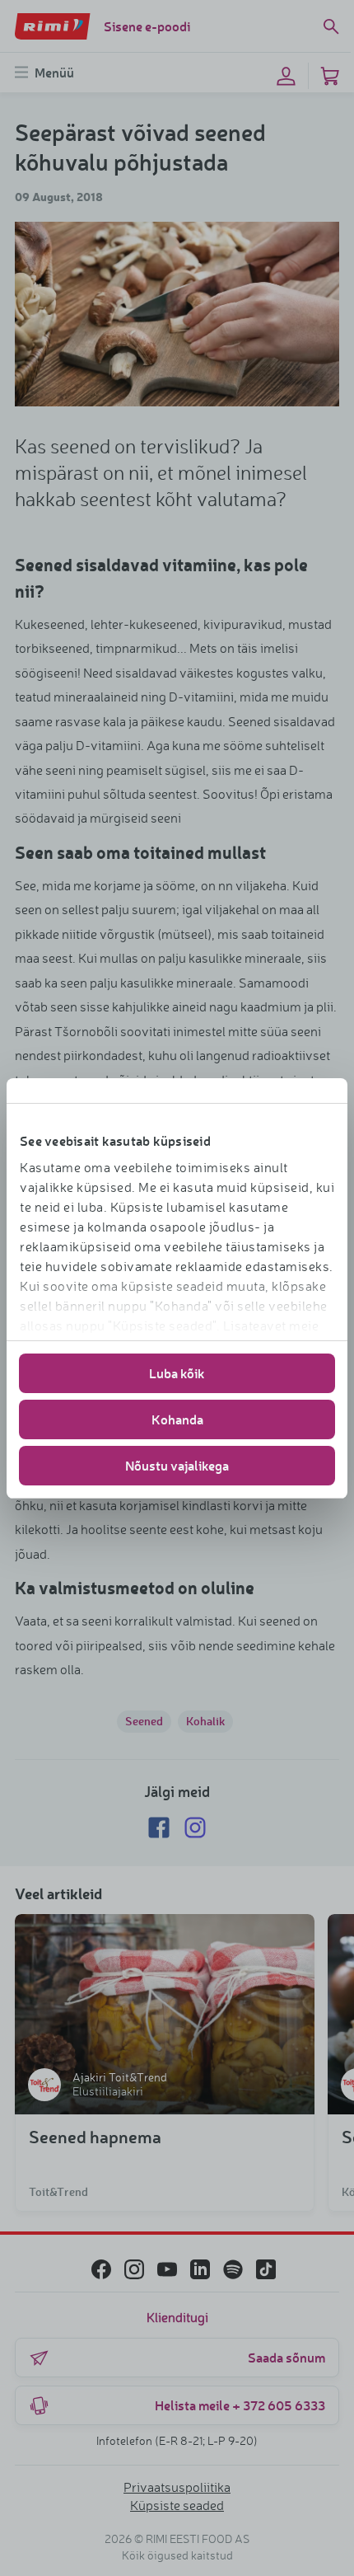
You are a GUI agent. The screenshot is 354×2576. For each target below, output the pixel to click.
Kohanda (177, 1419)
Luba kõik (177, 1373)
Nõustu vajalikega (177, 1465)
